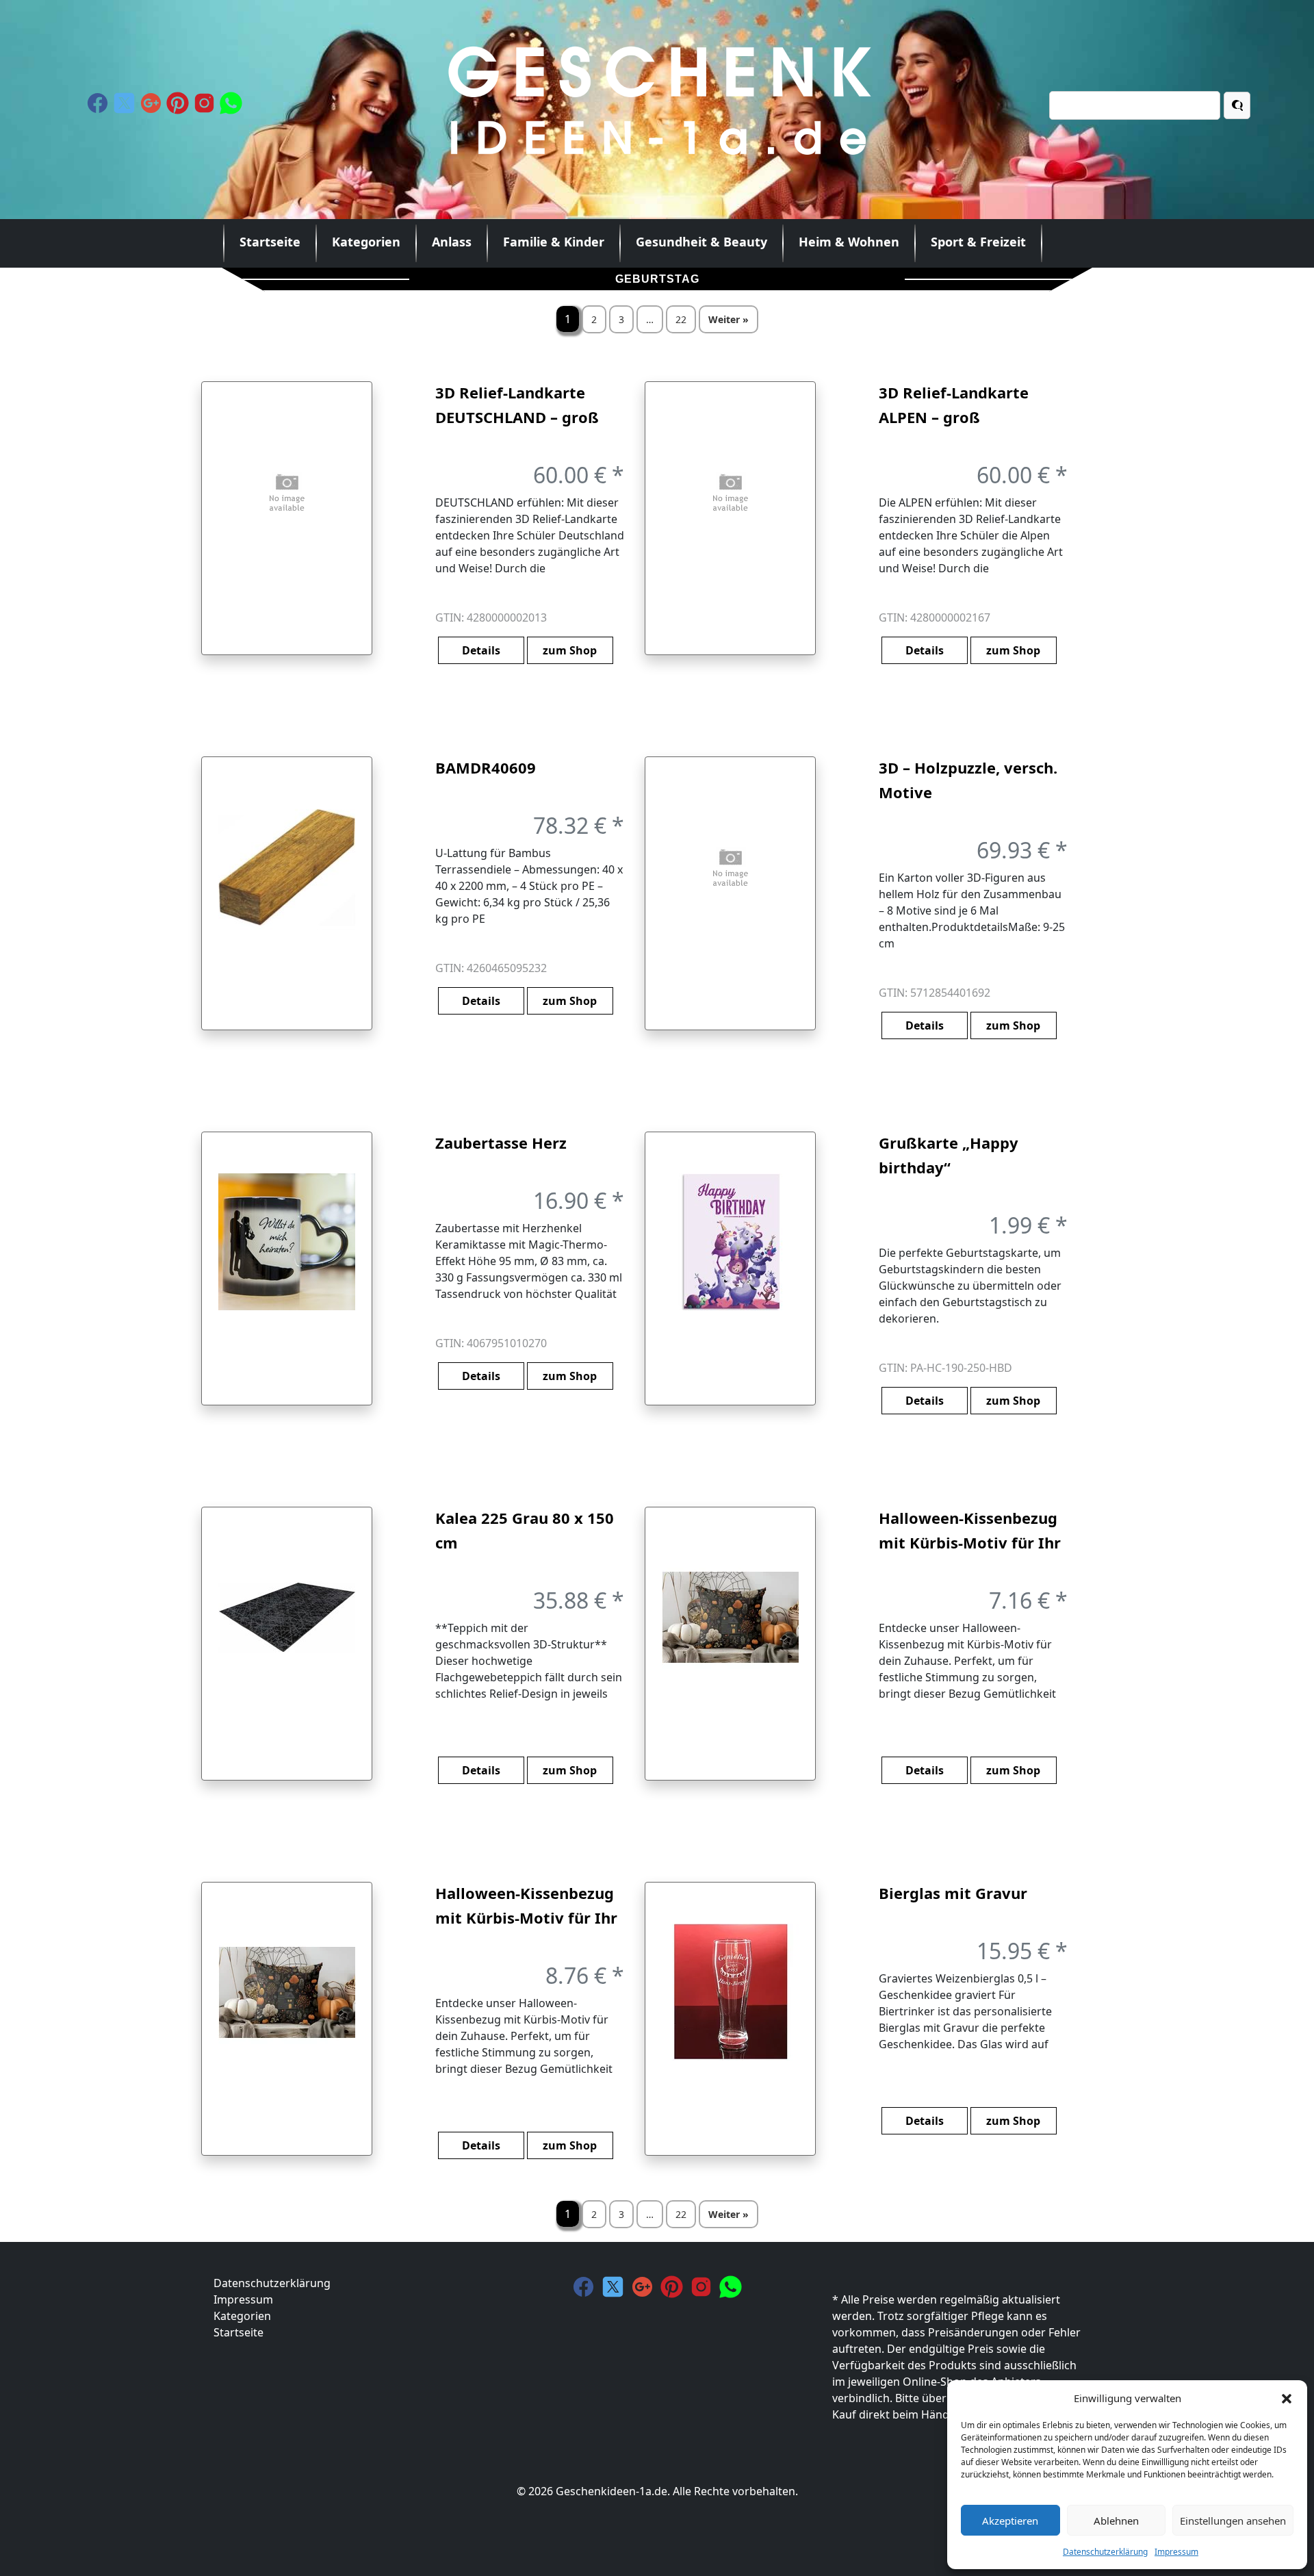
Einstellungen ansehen (1233, 2521)
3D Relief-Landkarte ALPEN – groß (954, 405)
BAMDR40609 (486, 767)
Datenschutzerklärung (1105, 2552)
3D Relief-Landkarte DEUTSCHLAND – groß (517, 405)
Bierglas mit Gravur (953, 1893)
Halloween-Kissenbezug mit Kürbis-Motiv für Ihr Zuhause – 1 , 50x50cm (526, 1906)
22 (681, 319)
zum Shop (570, 650)
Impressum (1176, 2552)
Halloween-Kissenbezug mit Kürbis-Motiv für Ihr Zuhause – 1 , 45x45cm (970, 1531)
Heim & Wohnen (849, 242)
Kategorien (366, 242)
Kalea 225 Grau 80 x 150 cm (525, 1530)
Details (481, 650)
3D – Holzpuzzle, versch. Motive (968, 780)
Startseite (270, 242)
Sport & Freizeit (978, 242)
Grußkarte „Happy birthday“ (949, 1155)
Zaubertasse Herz (501, 1143)
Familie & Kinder (554, 242)
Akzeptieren (1010, 2521)
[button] (1287, 2398)
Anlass (452, 242)
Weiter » (729, 319)
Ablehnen (1116, 2521)
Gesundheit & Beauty (701, 242)
